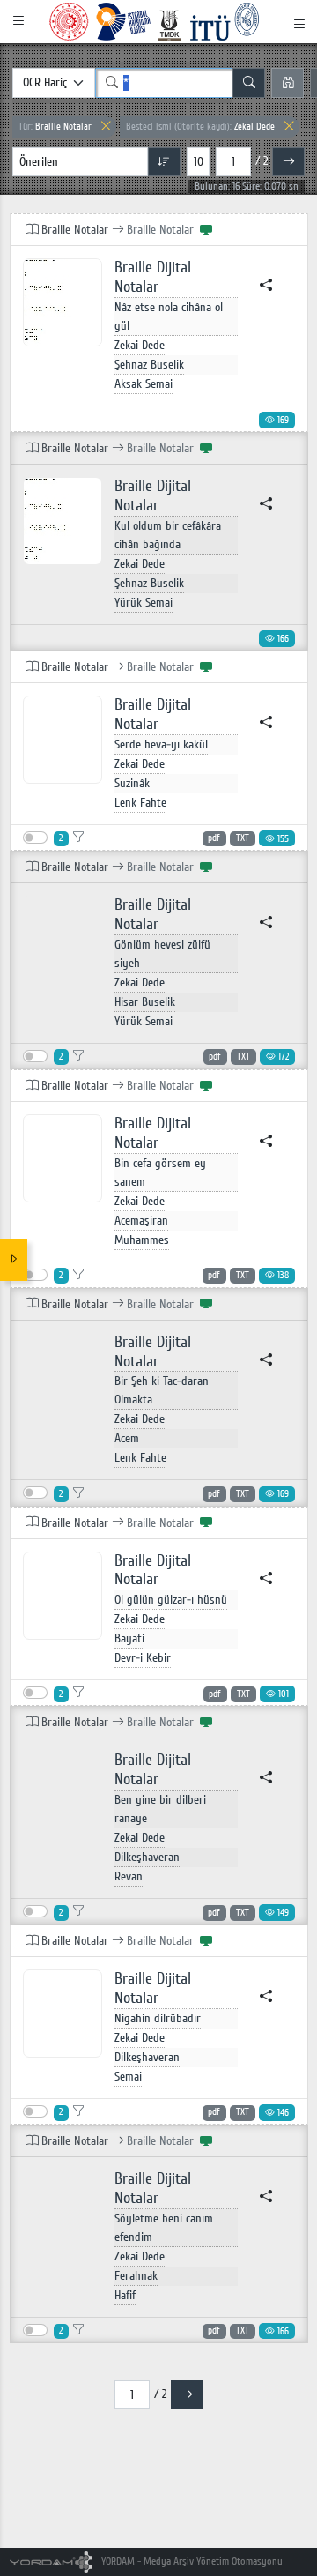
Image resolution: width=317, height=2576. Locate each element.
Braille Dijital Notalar (153, 277)
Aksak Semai (144, 384)
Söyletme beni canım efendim (164, 2228)
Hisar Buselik (145, 1002)
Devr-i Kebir (143, 1658)
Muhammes (142, 1240)
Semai (128, 2077)
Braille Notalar (55, 127)
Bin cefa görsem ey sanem (160, 1173)
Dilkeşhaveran (147, 1857)
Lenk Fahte (140, 803)
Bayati (129, 1638)
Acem (127, 1438)
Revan (129, 1876)
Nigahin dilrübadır (158, 2018)
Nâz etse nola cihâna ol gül (169, 316)
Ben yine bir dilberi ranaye (160, 1809)
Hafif (125, 2295)
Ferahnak (136, 2276)
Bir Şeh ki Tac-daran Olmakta (162, 1390)
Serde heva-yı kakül (161, 745)
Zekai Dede (200, 127)
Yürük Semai (144, 603)
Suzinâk (132, 783)
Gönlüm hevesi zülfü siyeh (162, 954)
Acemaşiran (141, 1221)
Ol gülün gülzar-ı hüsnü (171, 1600)
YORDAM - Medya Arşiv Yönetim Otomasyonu (191, 2561)
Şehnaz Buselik (149, 365)
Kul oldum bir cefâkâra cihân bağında (168, 535)
